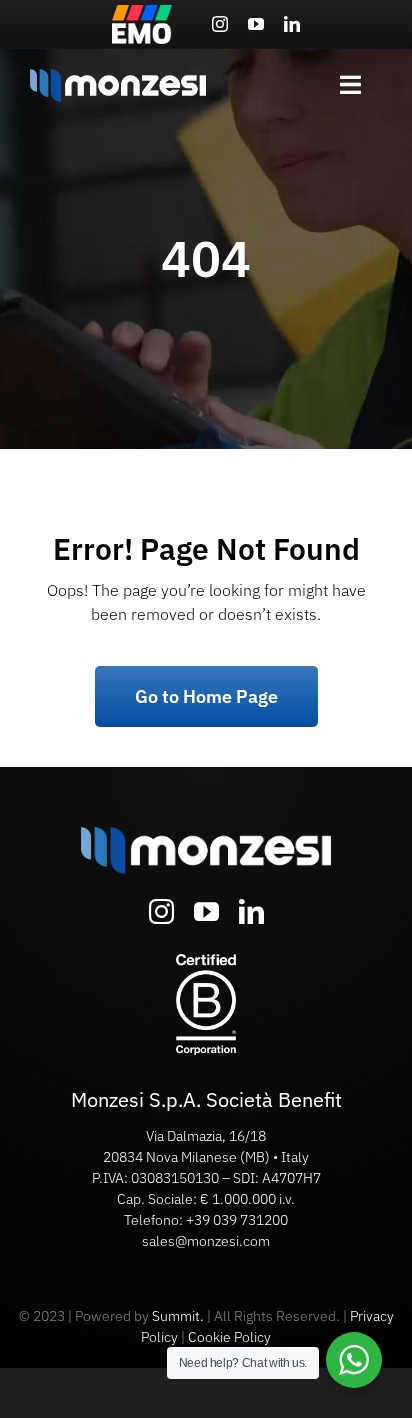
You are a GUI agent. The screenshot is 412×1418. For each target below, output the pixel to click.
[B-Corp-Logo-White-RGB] (206, 962)
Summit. (178, 1316)
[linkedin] (292, 24)
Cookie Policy (229, 1337)
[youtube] (256, 24)
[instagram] (220, 24)
